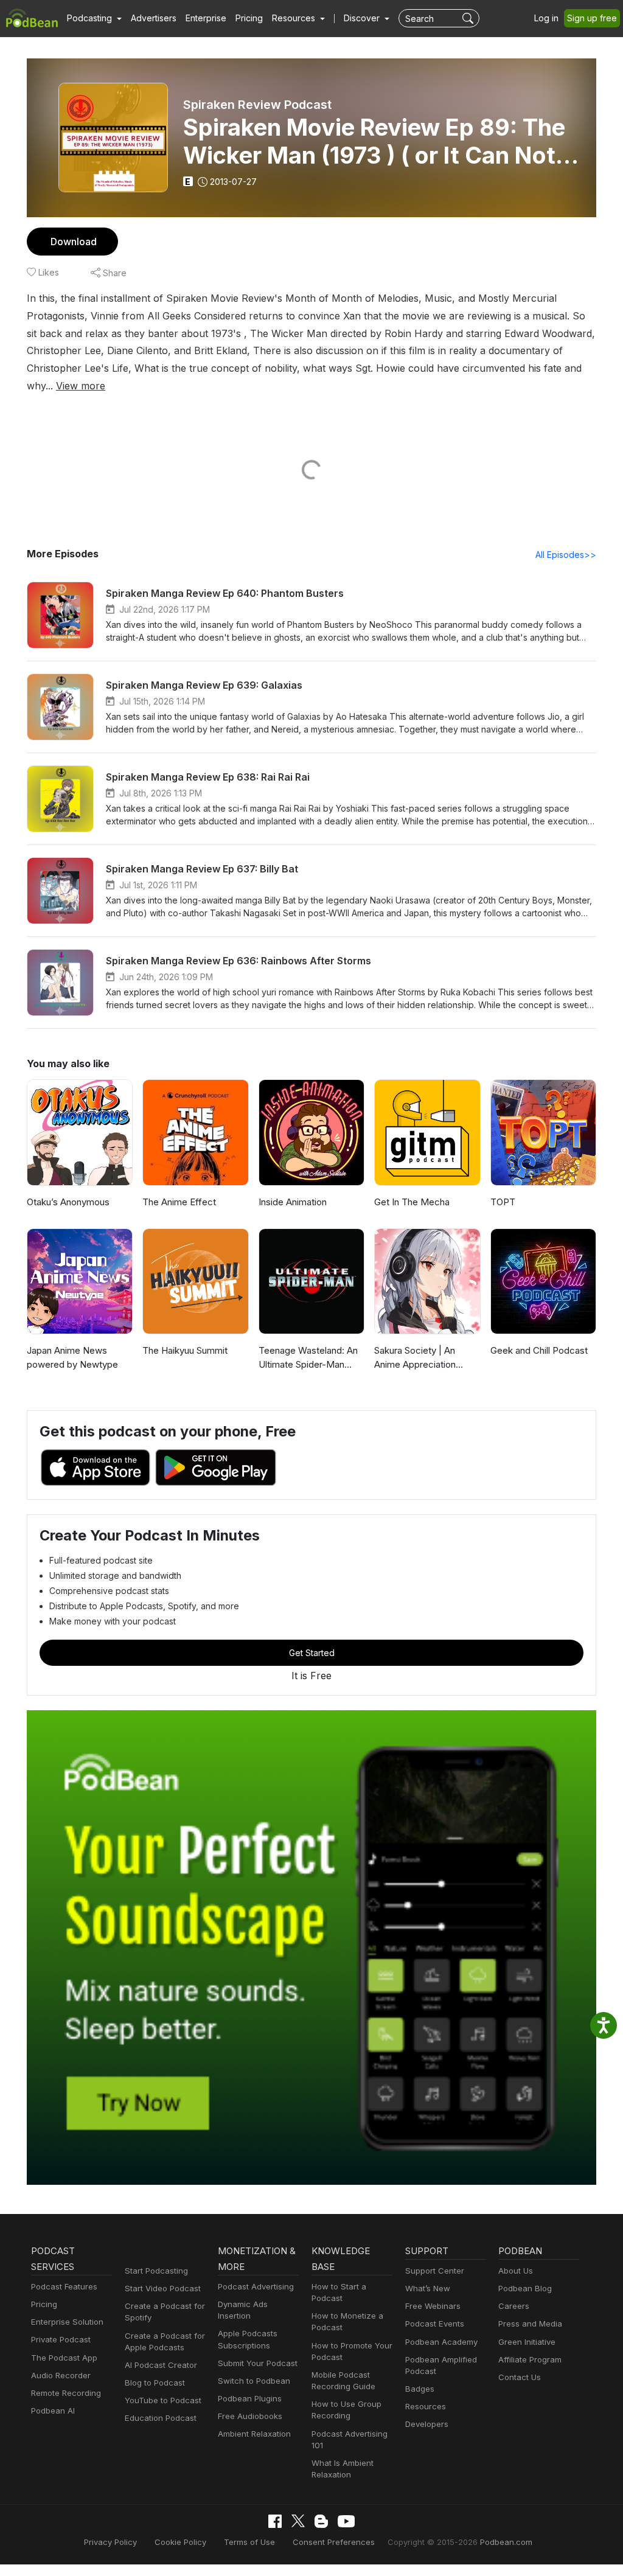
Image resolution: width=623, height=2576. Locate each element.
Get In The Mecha (412, 1202)
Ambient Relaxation (254, 2434)
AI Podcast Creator (161, 2365)
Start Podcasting (156, 2271)
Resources (426, 2406)
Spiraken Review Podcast (257, 105)
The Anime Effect (179, 1202)
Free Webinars (433, 2306)
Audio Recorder (61, 2375)
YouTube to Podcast (163, 2400)
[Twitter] (298, 2521)
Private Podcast (61, 2339)
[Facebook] (275, 2521)
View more (81, 386)
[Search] (469, 18)
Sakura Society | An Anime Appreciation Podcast (415, 1358)
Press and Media (530, 2324)
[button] (94, 18)
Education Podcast (161, 2418)
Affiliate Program (530, 2359)
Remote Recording (66, 2393)
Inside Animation (293, 1202)
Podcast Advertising (256, 2286)
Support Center (435, 2271)
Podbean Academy (441, 2342)
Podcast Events (435, 2324)
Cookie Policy (180, 2542)
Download (74, 242)
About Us (516, 2271)
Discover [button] (363, 18)
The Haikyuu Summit (185, 1350)
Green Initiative (527, 2342)
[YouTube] (346, 2521)
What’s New (428, 2288)
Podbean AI (53, 2411)
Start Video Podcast (163, 2288)
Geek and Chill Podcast (539, 1350)
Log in (546, 18)
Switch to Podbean (254, 2381)
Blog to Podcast (155, 2383)
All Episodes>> (566, 555)
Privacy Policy (110, 2542)
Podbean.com (506, 2542)
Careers (514, 2306)
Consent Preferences (334, 2542)
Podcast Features (64, 2286)
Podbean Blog (525, 2288)
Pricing (249, 18)
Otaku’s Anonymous (68, 1202)
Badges (420, 2389)
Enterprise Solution (67, 2322)
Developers (427, 2424)
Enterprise (206, 18)
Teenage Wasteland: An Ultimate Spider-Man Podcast (308, 1358)
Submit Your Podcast (258, 2363)
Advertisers (154, 18)
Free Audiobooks (250, 2416)
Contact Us (520, 2377)
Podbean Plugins (250, 2398)
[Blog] (321, 2521)
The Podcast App (64, 2358)
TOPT (503, 1202)
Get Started (312, 1653)
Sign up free (592, 18)
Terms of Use (249, 2542)
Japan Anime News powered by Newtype (72, 1357)
